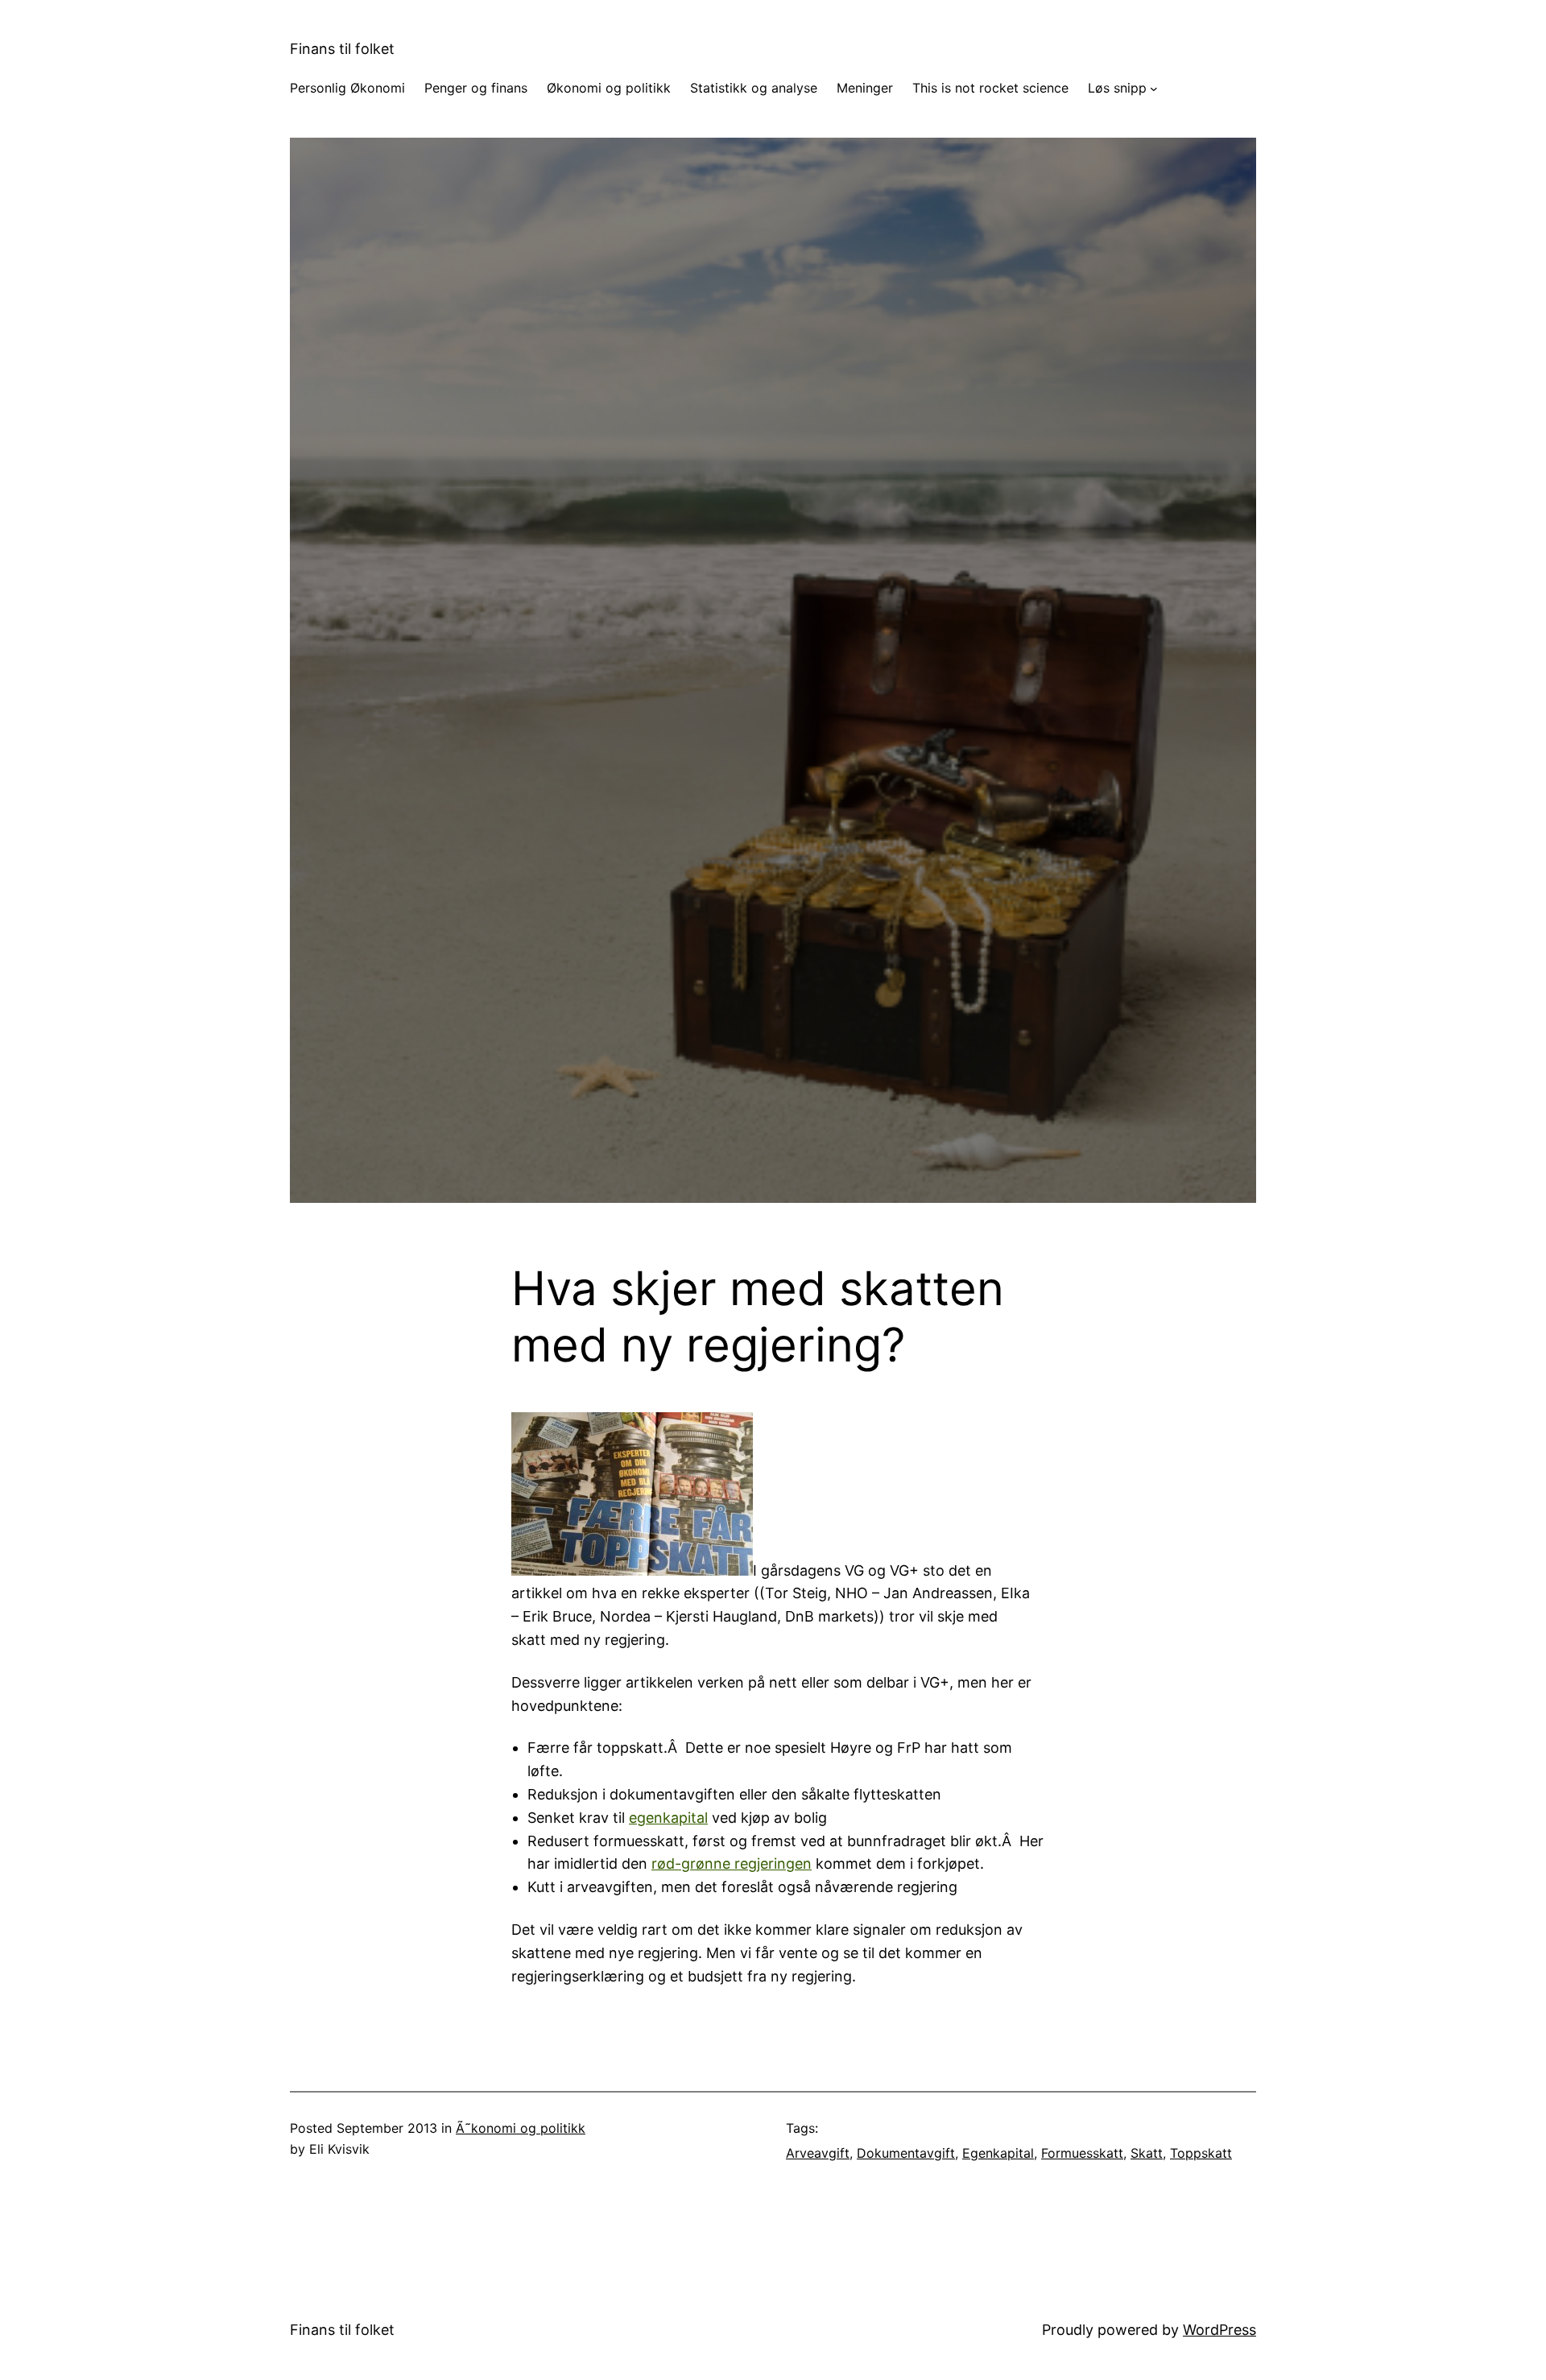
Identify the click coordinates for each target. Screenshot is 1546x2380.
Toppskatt (1201, 2153)
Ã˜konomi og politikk (521, 2128)
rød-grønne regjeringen (732, 1864)
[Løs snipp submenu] (1154, 89)
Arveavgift (818, 2153)
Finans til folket (342, 49)
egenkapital (668, 1818)
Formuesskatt (1082, 2153)
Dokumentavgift (906, 2153)
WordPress (1219, 2330)
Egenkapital (998, 2153)
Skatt (1147, 2153)
